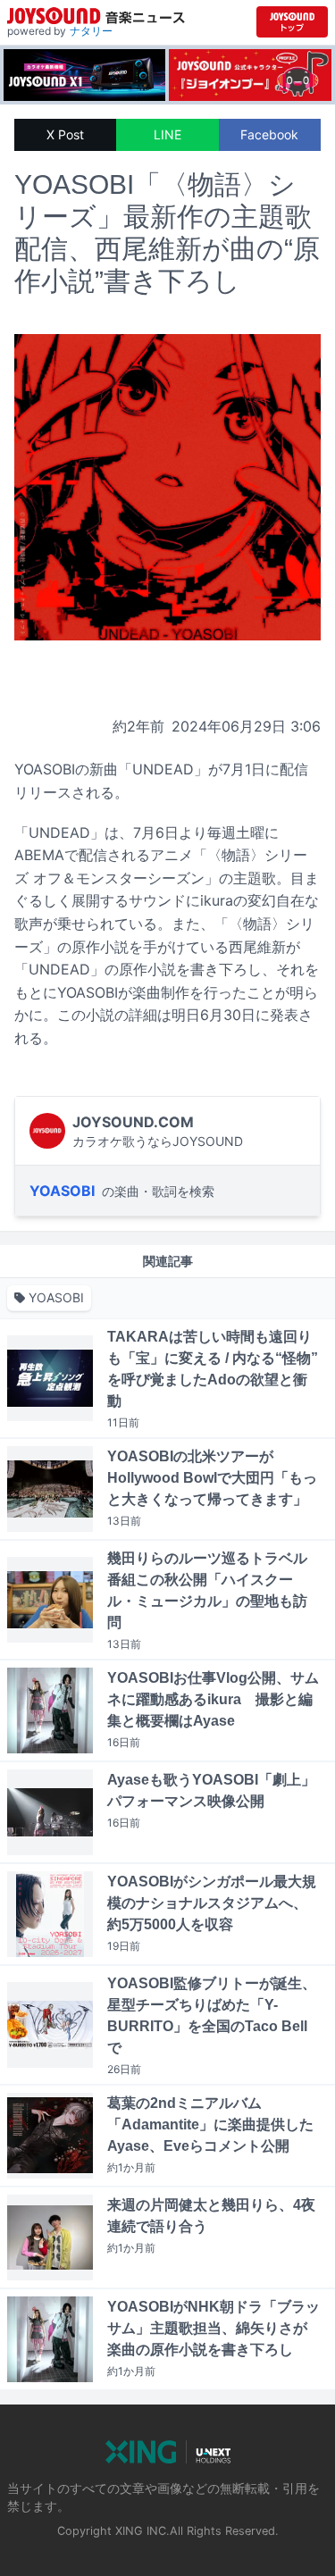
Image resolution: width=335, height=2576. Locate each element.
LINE (167, 134)
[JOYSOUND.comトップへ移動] (292, 22)
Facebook (269, 134)
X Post (65, 134)
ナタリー (91, 31)
